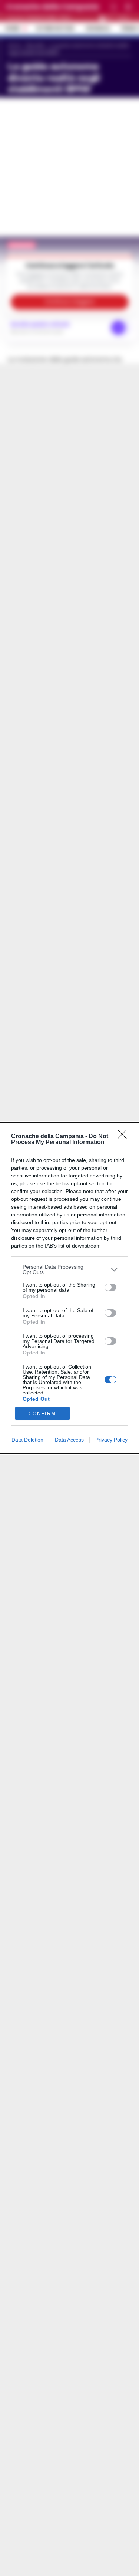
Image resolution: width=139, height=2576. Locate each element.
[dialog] (69, 1288)
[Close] (125, 1137)
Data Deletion (27, 1440)
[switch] (110, 1287)
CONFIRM (42, 1414)
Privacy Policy (111, 1440)
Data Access (69, 1440)
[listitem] (69, 1269)
